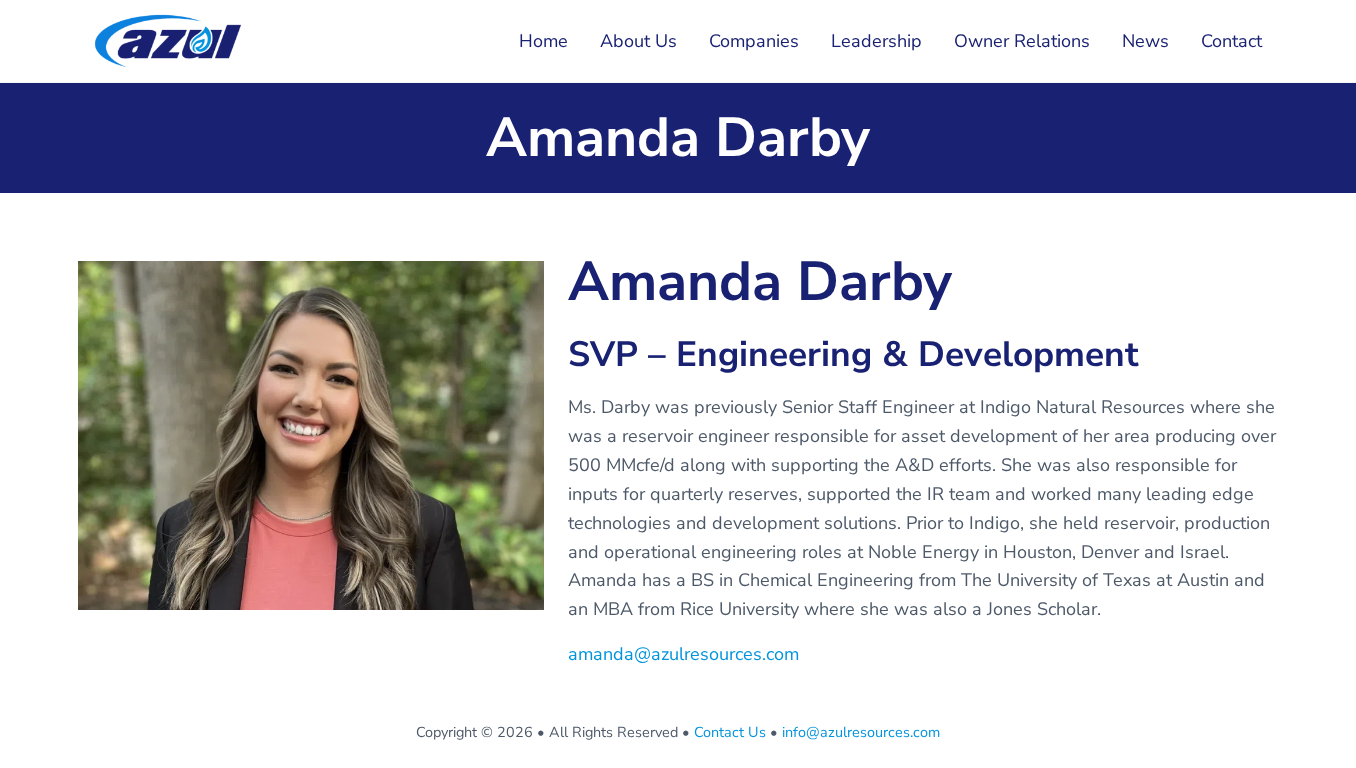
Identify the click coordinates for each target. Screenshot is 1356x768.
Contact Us (730, 732)
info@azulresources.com (861, 732)
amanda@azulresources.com (683, 654)
